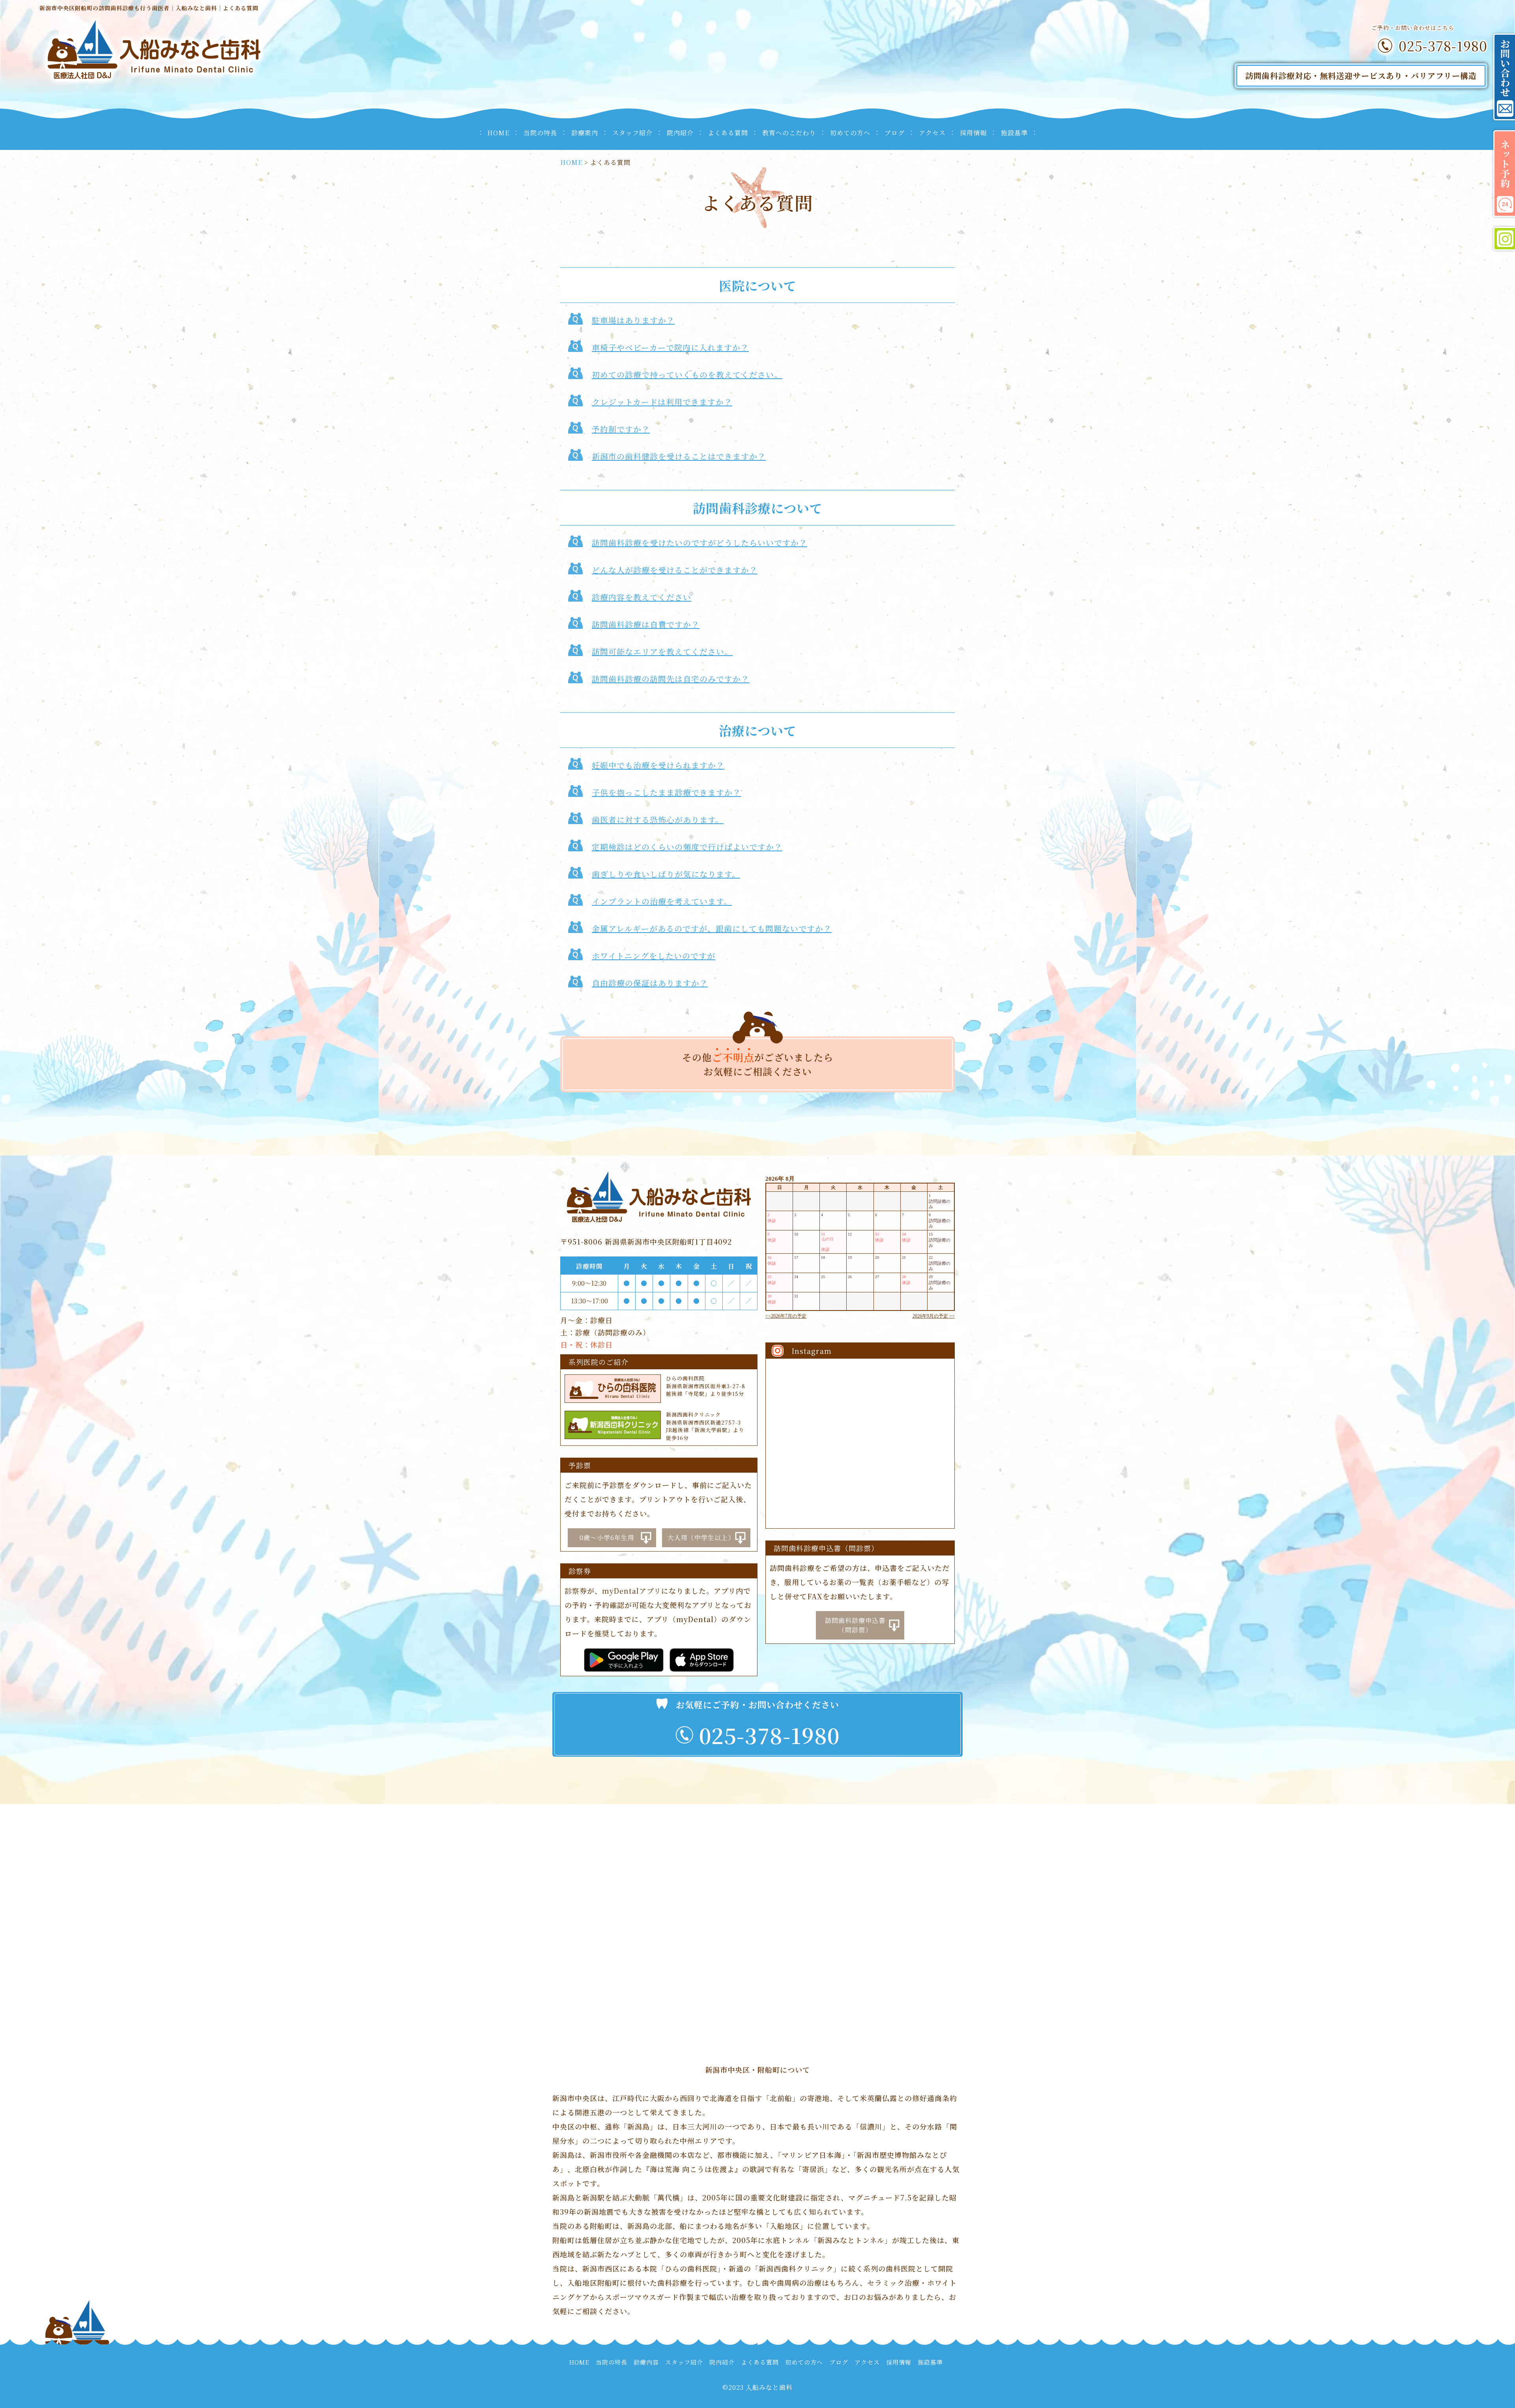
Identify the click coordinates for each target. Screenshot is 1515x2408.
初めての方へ (850, 133)
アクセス (932, 133)
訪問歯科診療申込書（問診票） (855, 1625)
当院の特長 (540, 133)
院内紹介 (680, 133)
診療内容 (646, 2362)
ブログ (895, 133)
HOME (498, 133)
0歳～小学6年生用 (607, 1538)
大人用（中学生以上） (701, 1538)
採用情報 (973, 133)
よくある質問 (728, 133)
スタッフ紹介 (632, 133)
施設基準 (1014, 133)
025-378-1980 (1443, 46)
